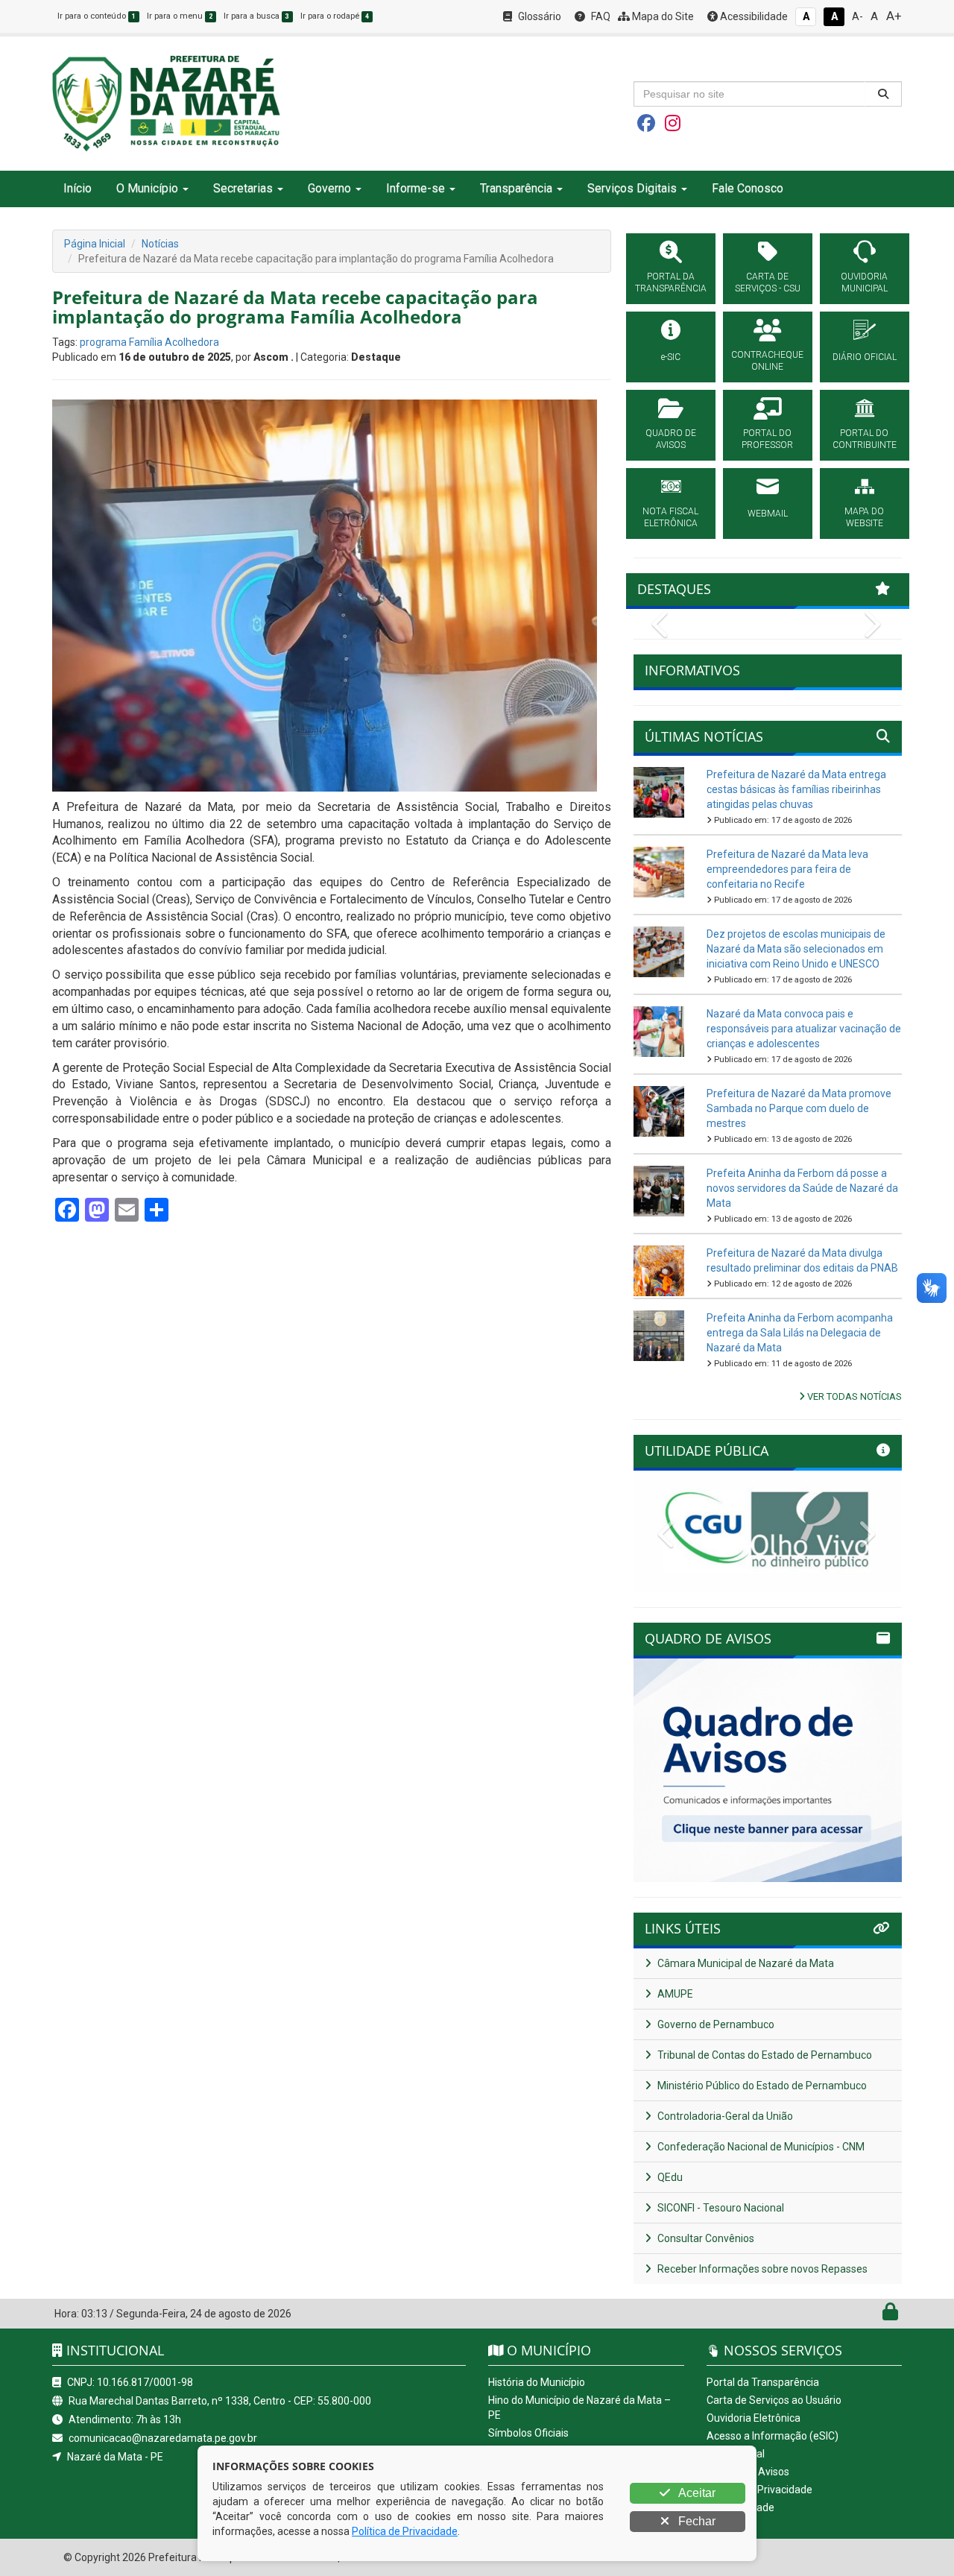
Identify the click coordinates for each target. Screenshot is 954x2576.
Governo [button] (329, 188)
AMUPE (674, 1994)
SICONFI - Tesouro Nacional (720, 2208)
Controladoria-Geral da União (724, 2116)
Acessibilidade (753, 16)
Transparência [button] (516, 188)
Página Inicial (95, 244)
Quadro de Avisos (748, 2472)
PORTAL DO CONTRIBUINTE (865, 439)
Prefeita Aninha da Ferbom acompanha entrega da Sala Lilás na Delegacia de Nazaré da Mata (800, 1333)
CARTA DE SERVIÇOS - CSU (768, 282)
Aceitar (696, 2493)
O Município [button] (147, 188)
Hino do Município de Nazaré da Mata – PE (579, 2408)
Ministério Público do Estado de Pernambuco (761, 2086)
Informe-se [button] (416, 188)
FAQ (600, 16)
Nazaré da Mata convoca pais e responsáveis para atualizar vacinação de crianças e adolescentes (804, 1029)
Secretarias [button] (243, 188)
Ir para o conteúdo (97, 16)
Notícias (160, 244)
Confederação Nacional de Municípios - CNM (760, 2147)
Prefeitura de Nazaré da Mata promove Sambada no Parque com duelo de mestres (799, 1108)
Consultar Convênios (705, 2238)
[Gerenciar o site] (890, 2315)
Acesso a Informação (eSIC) (773, 2436)
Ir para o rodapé (335, 16)
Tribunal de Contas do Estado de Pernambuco (764, 2055)
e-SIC (671, 357)
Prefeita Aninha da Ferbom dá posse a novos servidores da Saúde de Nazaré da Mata (802, 1188)
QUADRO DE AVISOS (671, 439)
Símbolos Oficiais (528, 2433)
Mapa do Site (662, 16)
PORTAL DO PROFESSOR (767, 439)
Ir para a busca (256, 16)
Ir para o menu (180, 16)
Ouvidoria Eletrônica (754, 2418)
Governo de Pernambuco (715, 2024)
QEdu (669, 2177)
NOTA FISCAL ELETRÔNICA (670, 517)
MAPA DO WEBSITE (864, 517)
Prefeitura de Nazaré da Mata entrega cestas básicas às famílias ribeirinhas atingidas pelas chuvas (796, 789)
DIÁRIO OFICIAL (865, 357)
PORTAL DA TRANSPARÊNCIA (671, 282)
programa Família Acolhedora (149, 342)
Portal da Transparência (763, 2382)
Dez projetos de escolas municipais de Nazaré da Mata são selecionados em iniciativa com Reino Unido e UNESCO (796, 949)
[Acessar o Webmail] (874, 2315)
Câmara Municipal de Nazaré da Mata (745, 1963)
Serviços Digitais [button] (632, 188)
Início (78, 188)
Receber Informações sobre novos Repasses (761, 2269)
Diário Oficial (736, 2454)
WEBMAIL (768, 514)
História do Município (537, 2382)
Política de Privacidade (759, 2490)
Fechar (695, 2521)
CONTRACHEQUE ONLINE (767, 361)
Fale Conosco (748, 188)
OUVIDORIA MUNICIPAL (864, 282)
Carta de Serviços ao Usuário (774, 2400)
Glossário (538, 16)
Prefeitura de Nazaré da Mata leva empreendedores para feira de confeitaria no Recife (787, 869)
